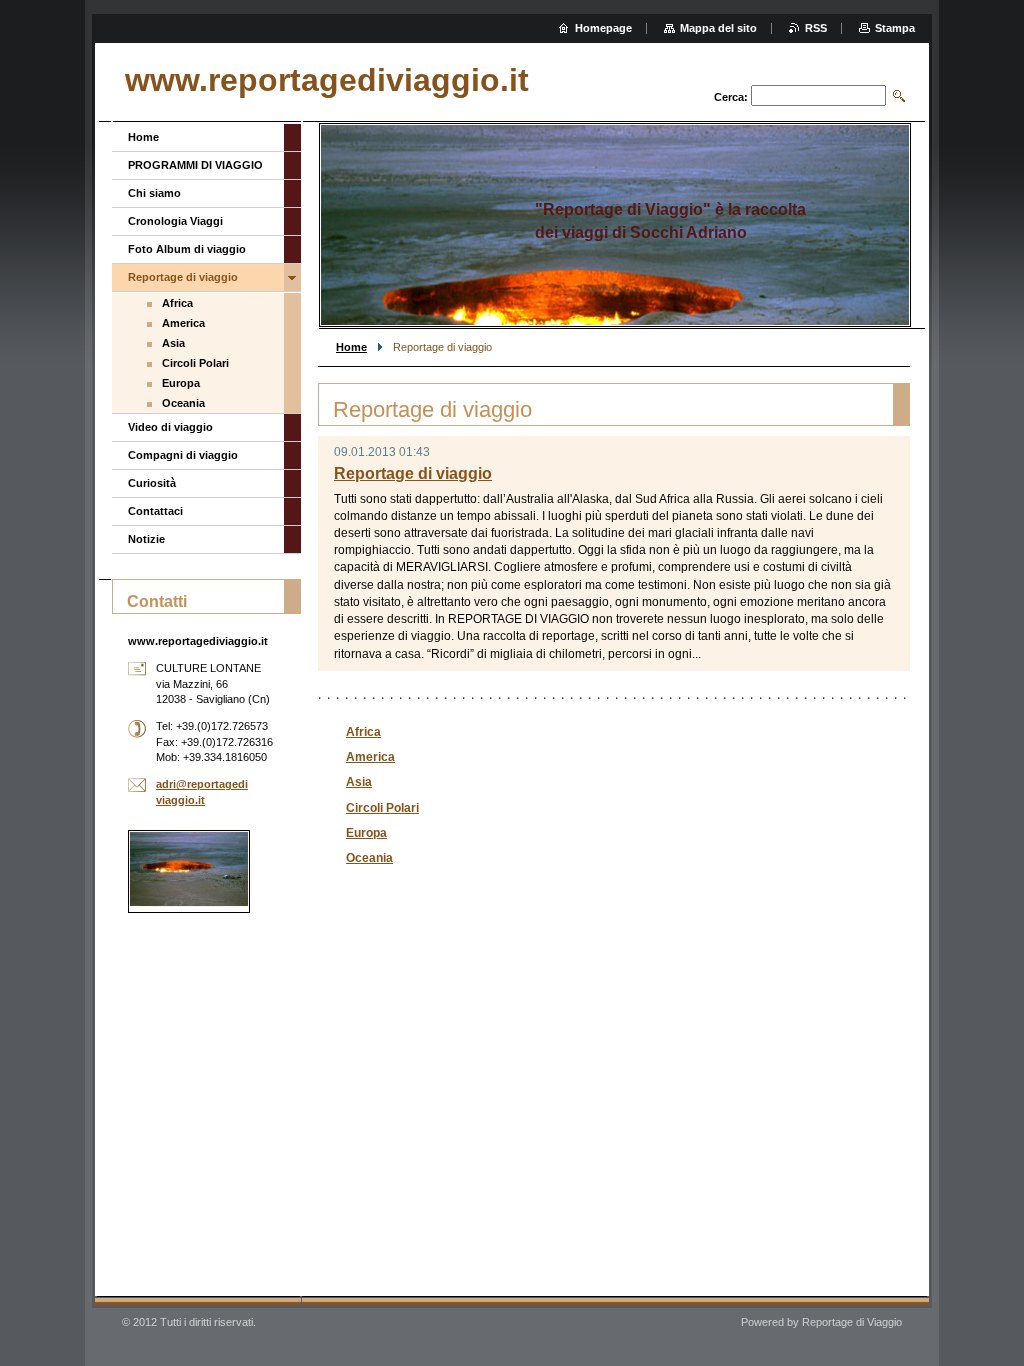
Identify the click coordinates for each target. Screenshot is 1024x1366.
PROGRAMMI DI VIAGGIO (195, 165)
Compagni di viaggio (183, 455)
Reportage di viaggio (413, 473)
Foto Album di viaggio (187, 249)
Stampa (895, 28)
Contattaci (155, 511)
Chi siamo (154, 193)
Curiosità (152, 483)
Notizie (146, 539)
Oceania (369, 858)
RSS (816, 28)
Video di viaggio (170, 427)
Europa (366, 833)
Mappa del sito (718, 28)
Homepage (603, 28)
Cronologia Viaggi (175, 221)
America (370, 757)
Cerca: (731, 97)
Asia (359, 782)
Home (351, 347)
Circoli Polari (382, 808)
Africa (363, 732)
